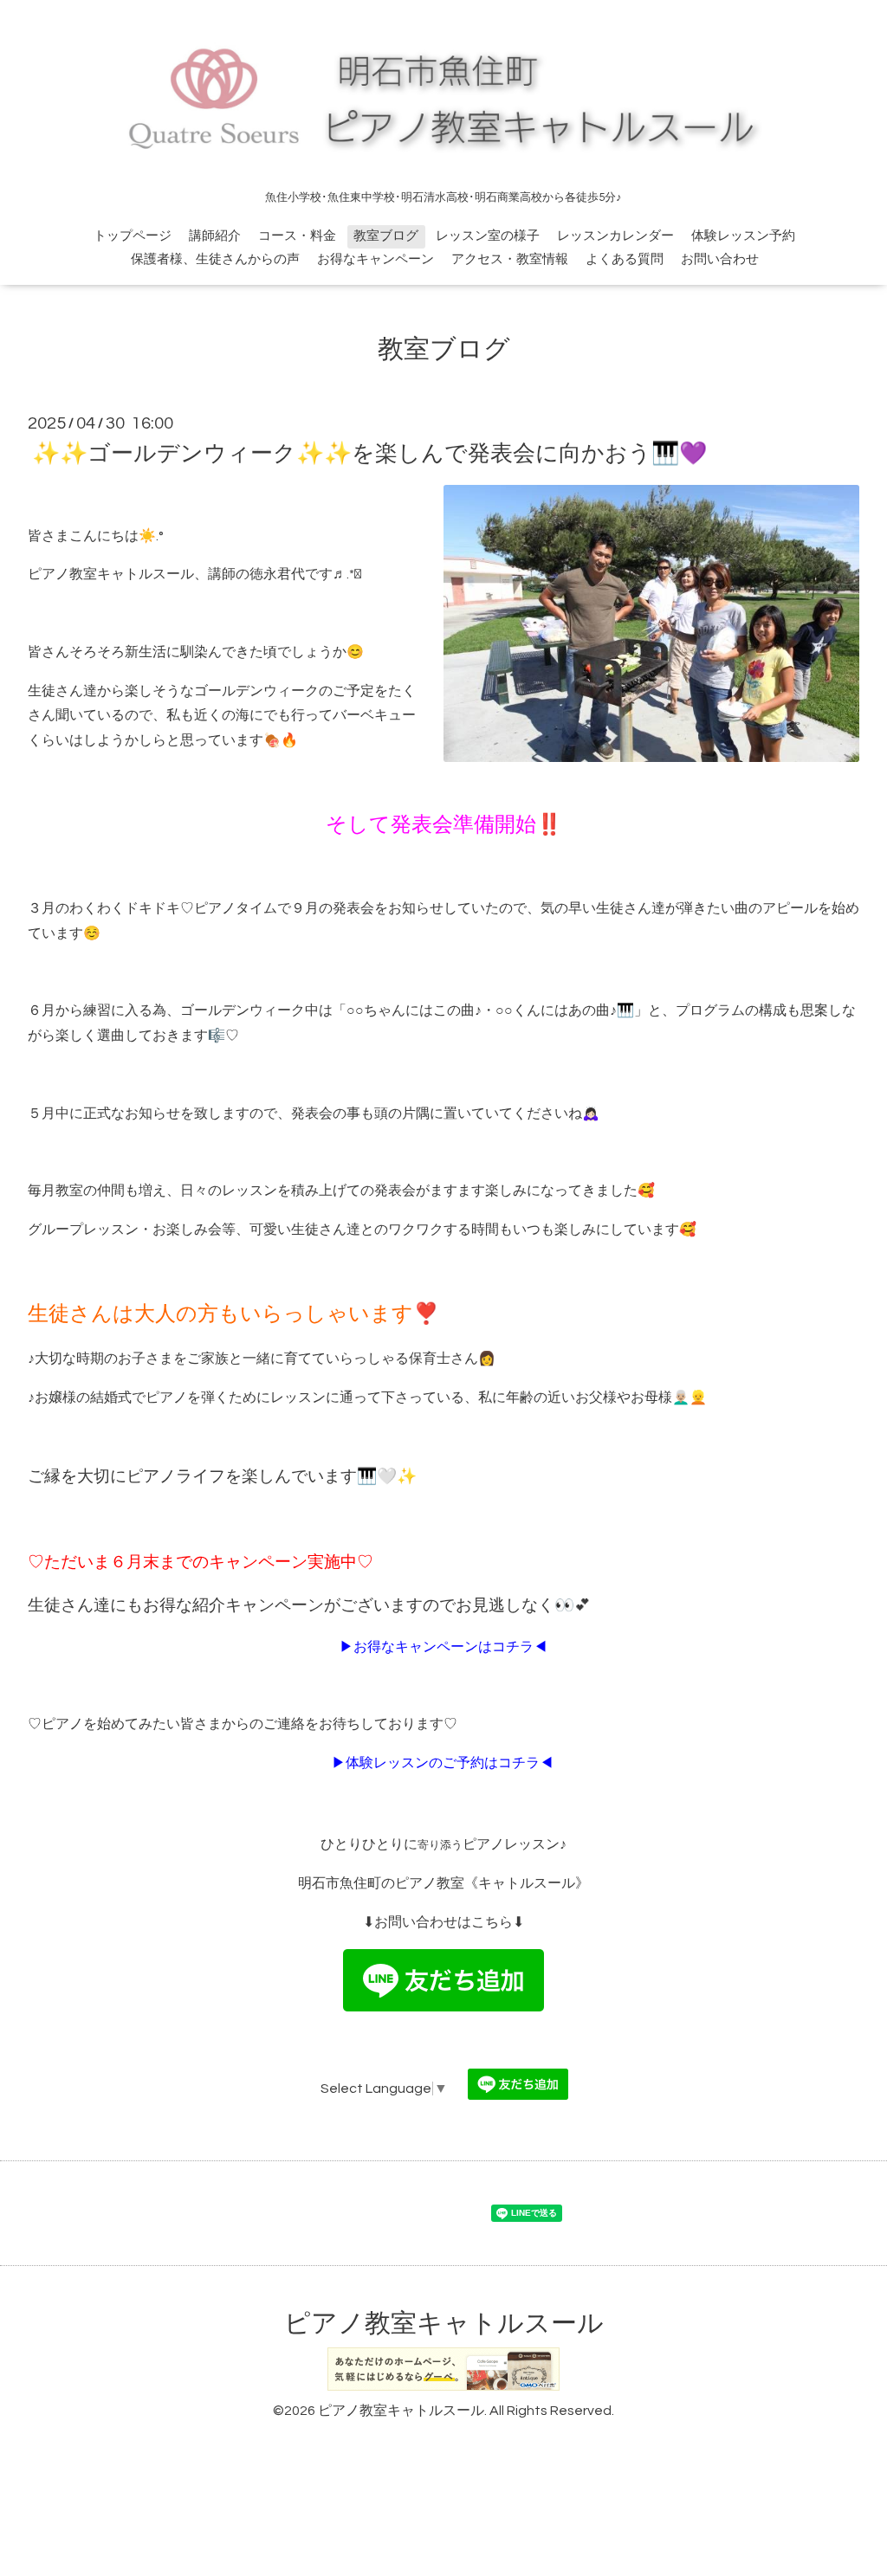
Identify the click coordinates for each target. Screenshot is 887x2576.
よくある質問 (625, 259)
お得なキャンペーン (376, 259)
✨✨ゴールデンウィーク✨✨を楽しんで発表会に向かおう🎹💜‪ (369, 454)
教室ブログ (386, 236)
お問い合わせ (720, 259)
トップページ (133, 236)
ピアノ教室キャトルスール (444, 2324)
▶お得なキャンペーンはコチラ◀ (443, 1647)
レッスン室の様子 (488, 236)
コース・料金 (297, 236)
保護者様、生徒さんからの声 (215, 259)
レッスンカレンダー (615, 236)
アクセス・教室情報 (510, 259)
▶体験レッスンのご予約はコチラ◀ (443, 1763)
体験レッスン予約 (743, 236)
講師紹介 (215, 236)
